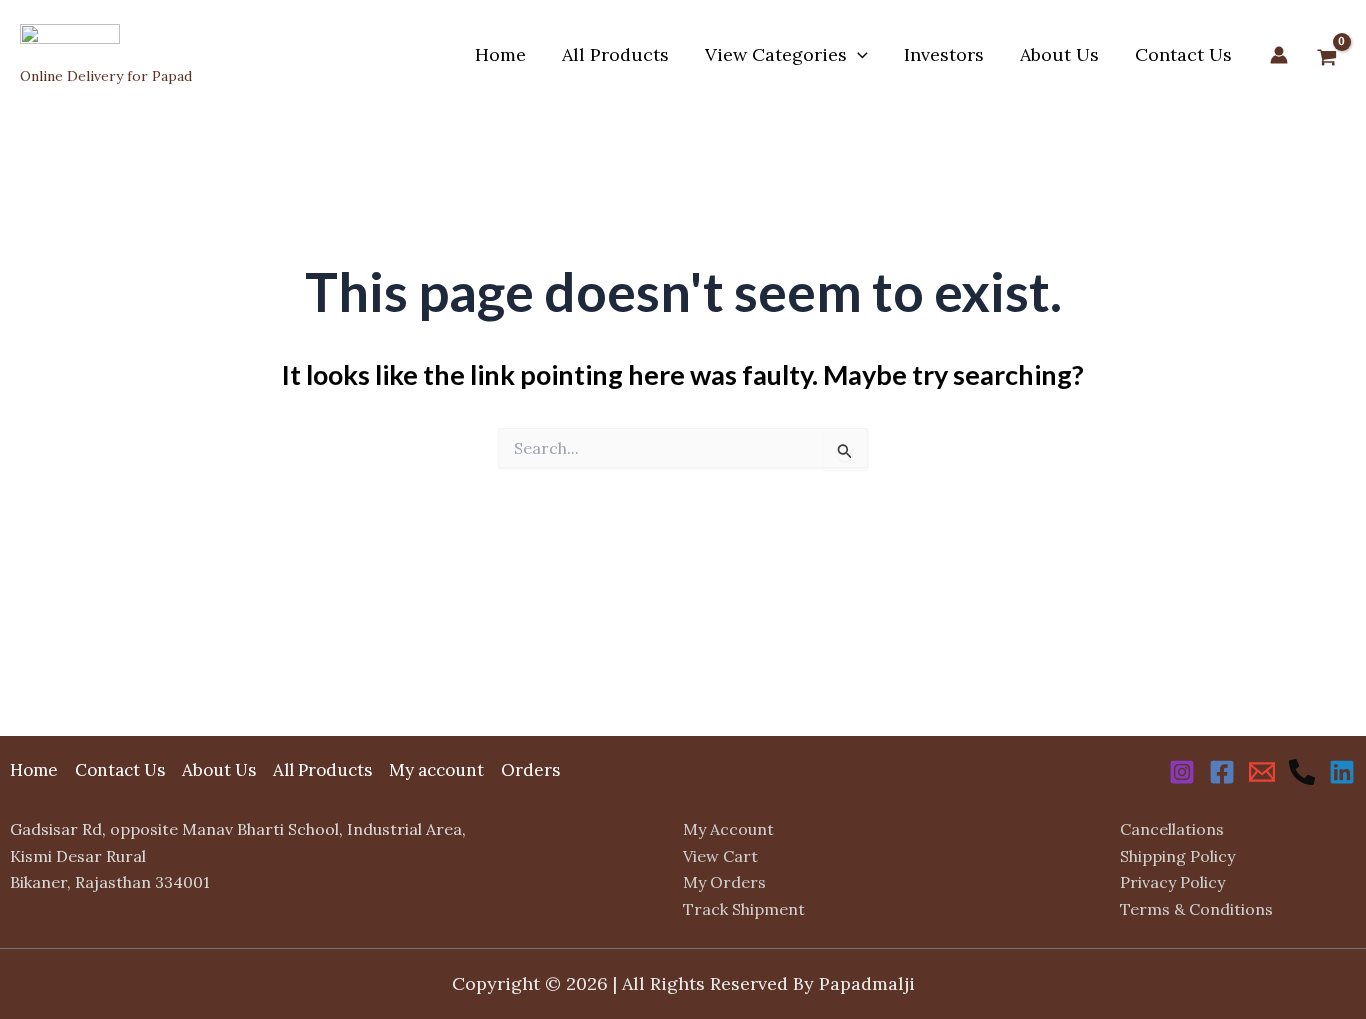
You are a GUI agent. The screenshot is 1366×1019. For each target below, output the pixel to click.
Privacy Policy (1172, 882)
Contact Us (1183, 54)
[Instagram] (1182, 772)
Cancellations (1172, 829)
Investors (944, 54)
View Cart (720, 856)
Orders (530, 770)
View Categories (776, 54)
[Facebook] (1222, 772)
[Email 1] (1262, 772)
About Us (1059, 54)
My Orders (724, 882)
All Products (615, 54)
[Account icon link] (1279, 55)
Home (500, 54)
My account (436, 770)
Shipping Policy (1177, 856)
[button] (857, 55)
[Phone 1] (1302, 772)
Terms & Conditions (1196, 909)
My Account (728, 829)
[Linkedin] (1342, 772)
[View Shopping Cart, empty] (1327, 59)
